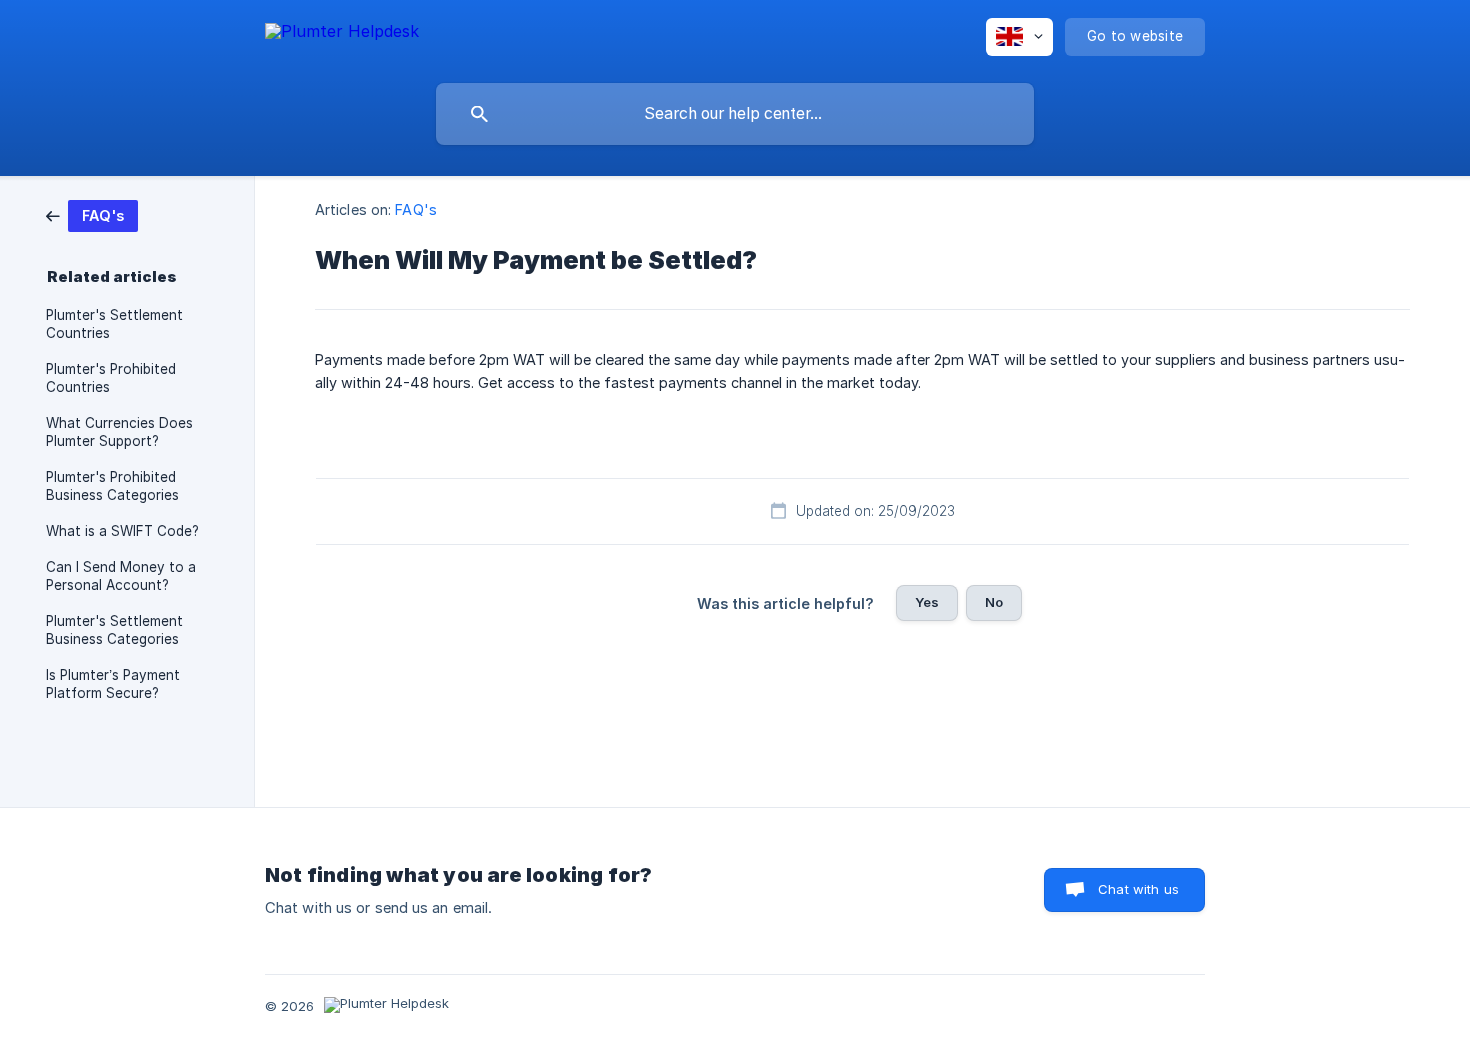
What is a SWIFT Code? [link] (122, 531)
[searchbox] (735, 114)
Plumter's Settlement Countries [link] (114, 324)
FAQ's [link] (416, 209)
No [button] (994, 602)
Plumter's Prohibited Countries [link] (111, 378)
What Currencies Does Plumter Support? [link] (119, 432)
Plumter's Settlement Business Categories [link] (114, 630)
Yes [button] (927, 602)
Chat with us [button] (1138, 889)
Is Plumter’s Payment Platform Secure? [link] (113, 684)
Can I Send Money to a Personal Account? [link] (121, 576)
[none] (342, 34)
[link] (92, 214)
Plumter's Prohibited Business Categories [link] (112, 486)
